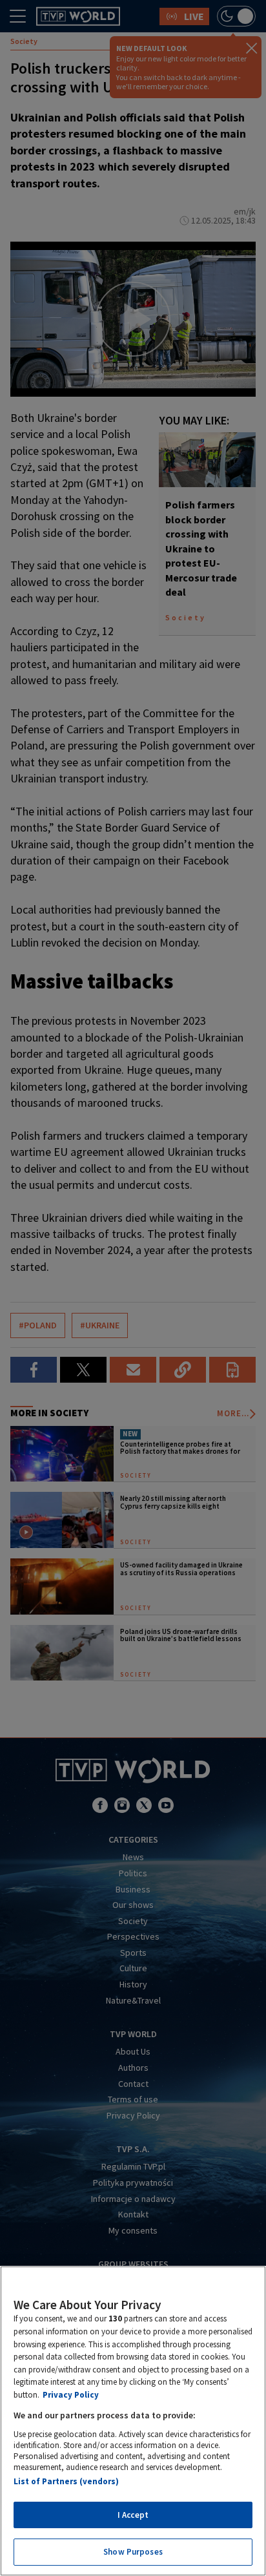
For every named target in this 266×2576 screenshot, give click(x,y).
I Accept (133, 2515)
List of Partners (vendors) (66, 2481)
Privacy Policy (71, 2395)
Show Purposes (133, 2552)
